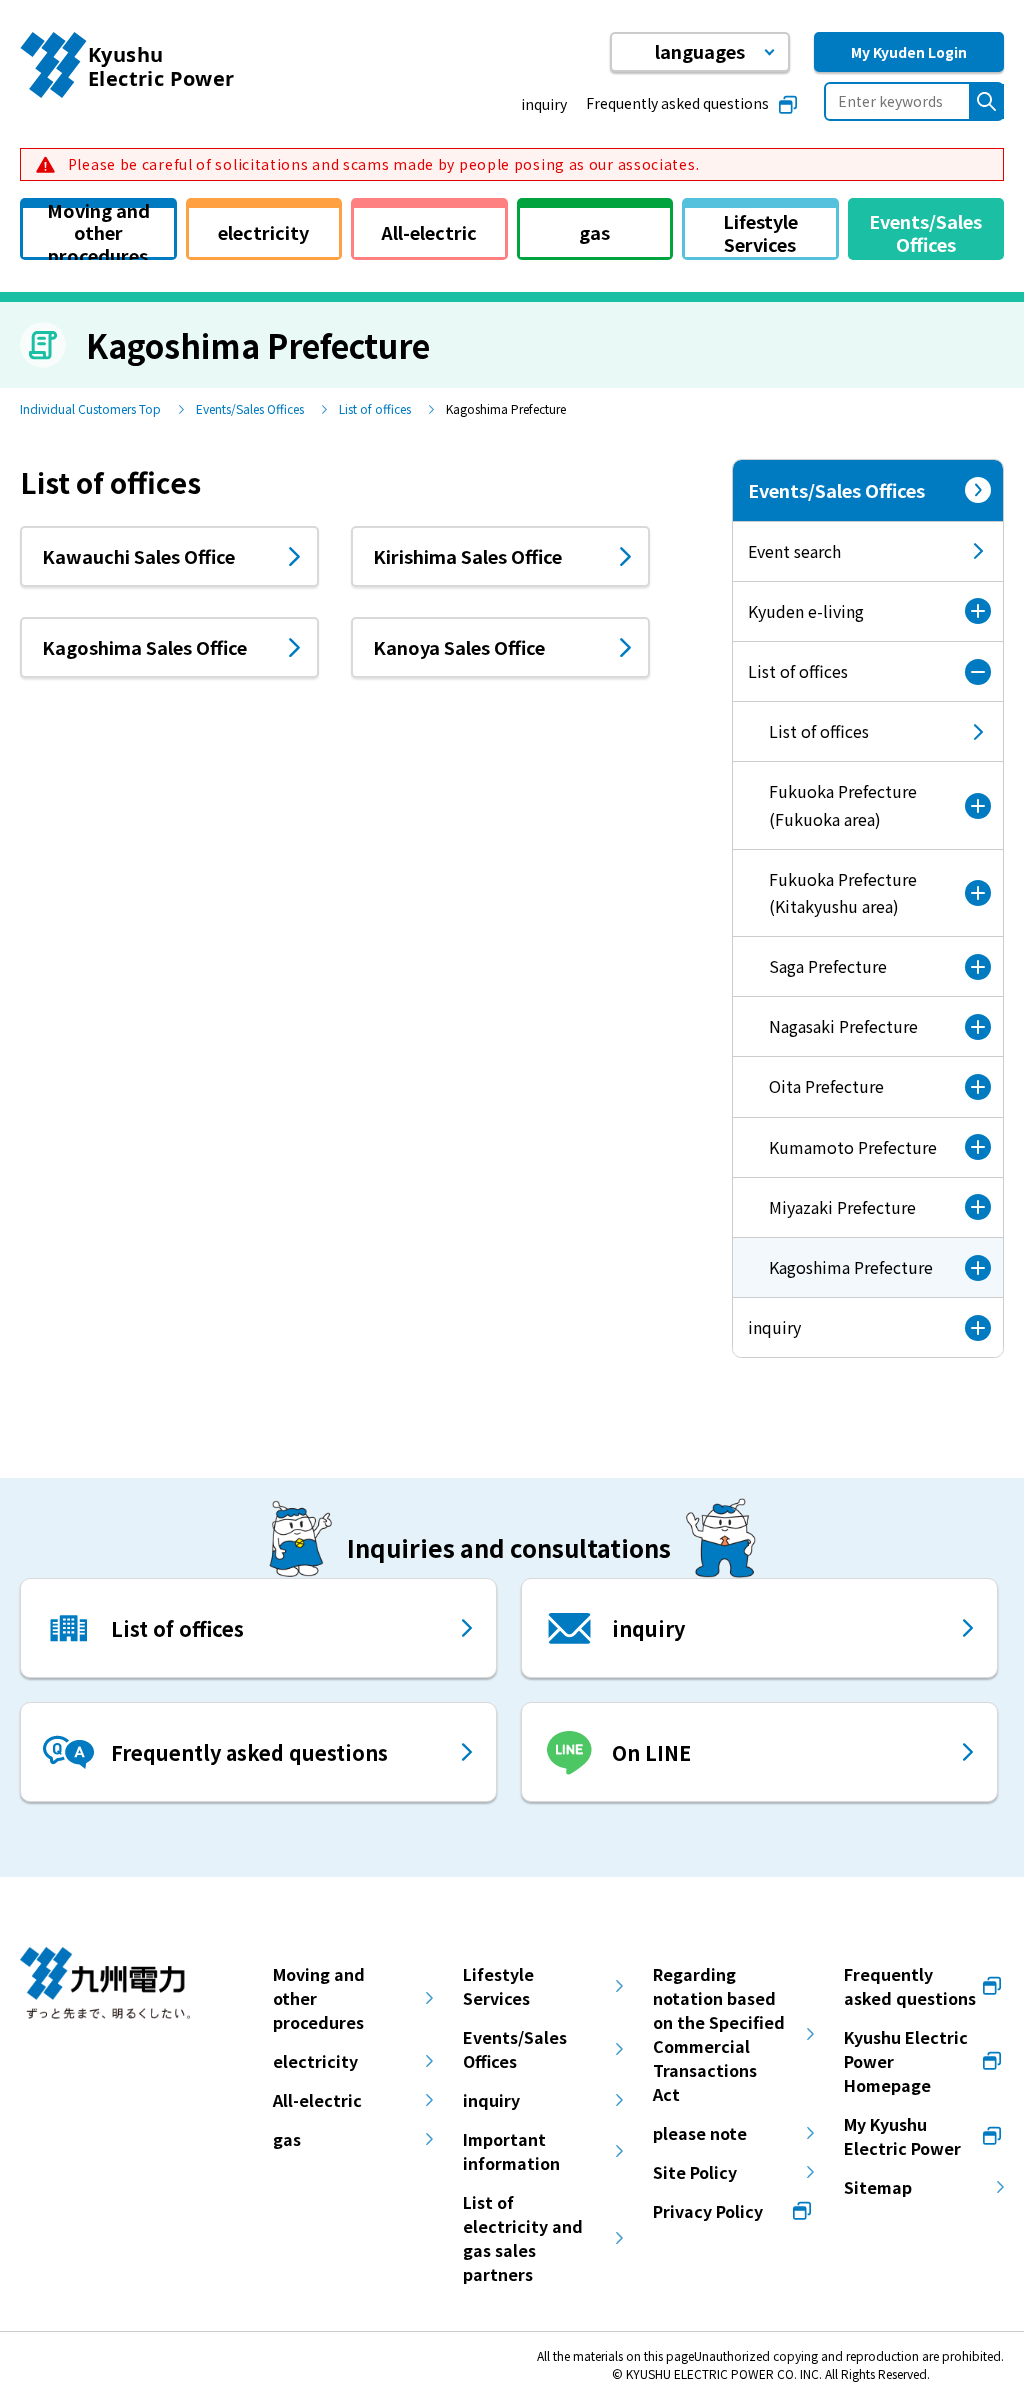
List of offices (375, 408)
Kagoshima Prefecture (833, 1276)
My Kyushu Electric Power (902, 2136)
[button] (700, 52)
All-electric (317, 2100)
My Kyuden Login (909, 52)
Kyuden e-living (806, 611)
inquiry (544, 104)
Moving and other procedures (319, 1998)
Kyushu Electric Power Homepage (906, 2061)
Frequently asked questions (677, 103)
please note (700, 2133)
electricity (315, 2061)
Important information (511, 2151)
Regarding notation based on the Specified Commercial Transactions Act (719, 2034)
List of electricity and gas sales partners (523, 2238)
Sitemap (878, 2187)
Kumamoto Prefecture (853, 1147)
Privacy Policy (708, 2211)
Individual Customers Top (90, 408)
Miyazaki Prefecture (842, 1207)
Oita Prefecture (826, 1086)
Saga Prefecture (828, 966)
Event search (794, 551)
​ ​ (381, 164)
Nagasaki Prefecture (843, 1026)
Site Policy (695, 2172)
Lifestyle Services (498, 1986)
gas (287, 2139)
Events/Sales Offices (250, 408)
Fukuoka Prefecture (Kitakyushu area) (843, 892)
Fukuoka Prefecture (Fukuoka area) (843, 804)
